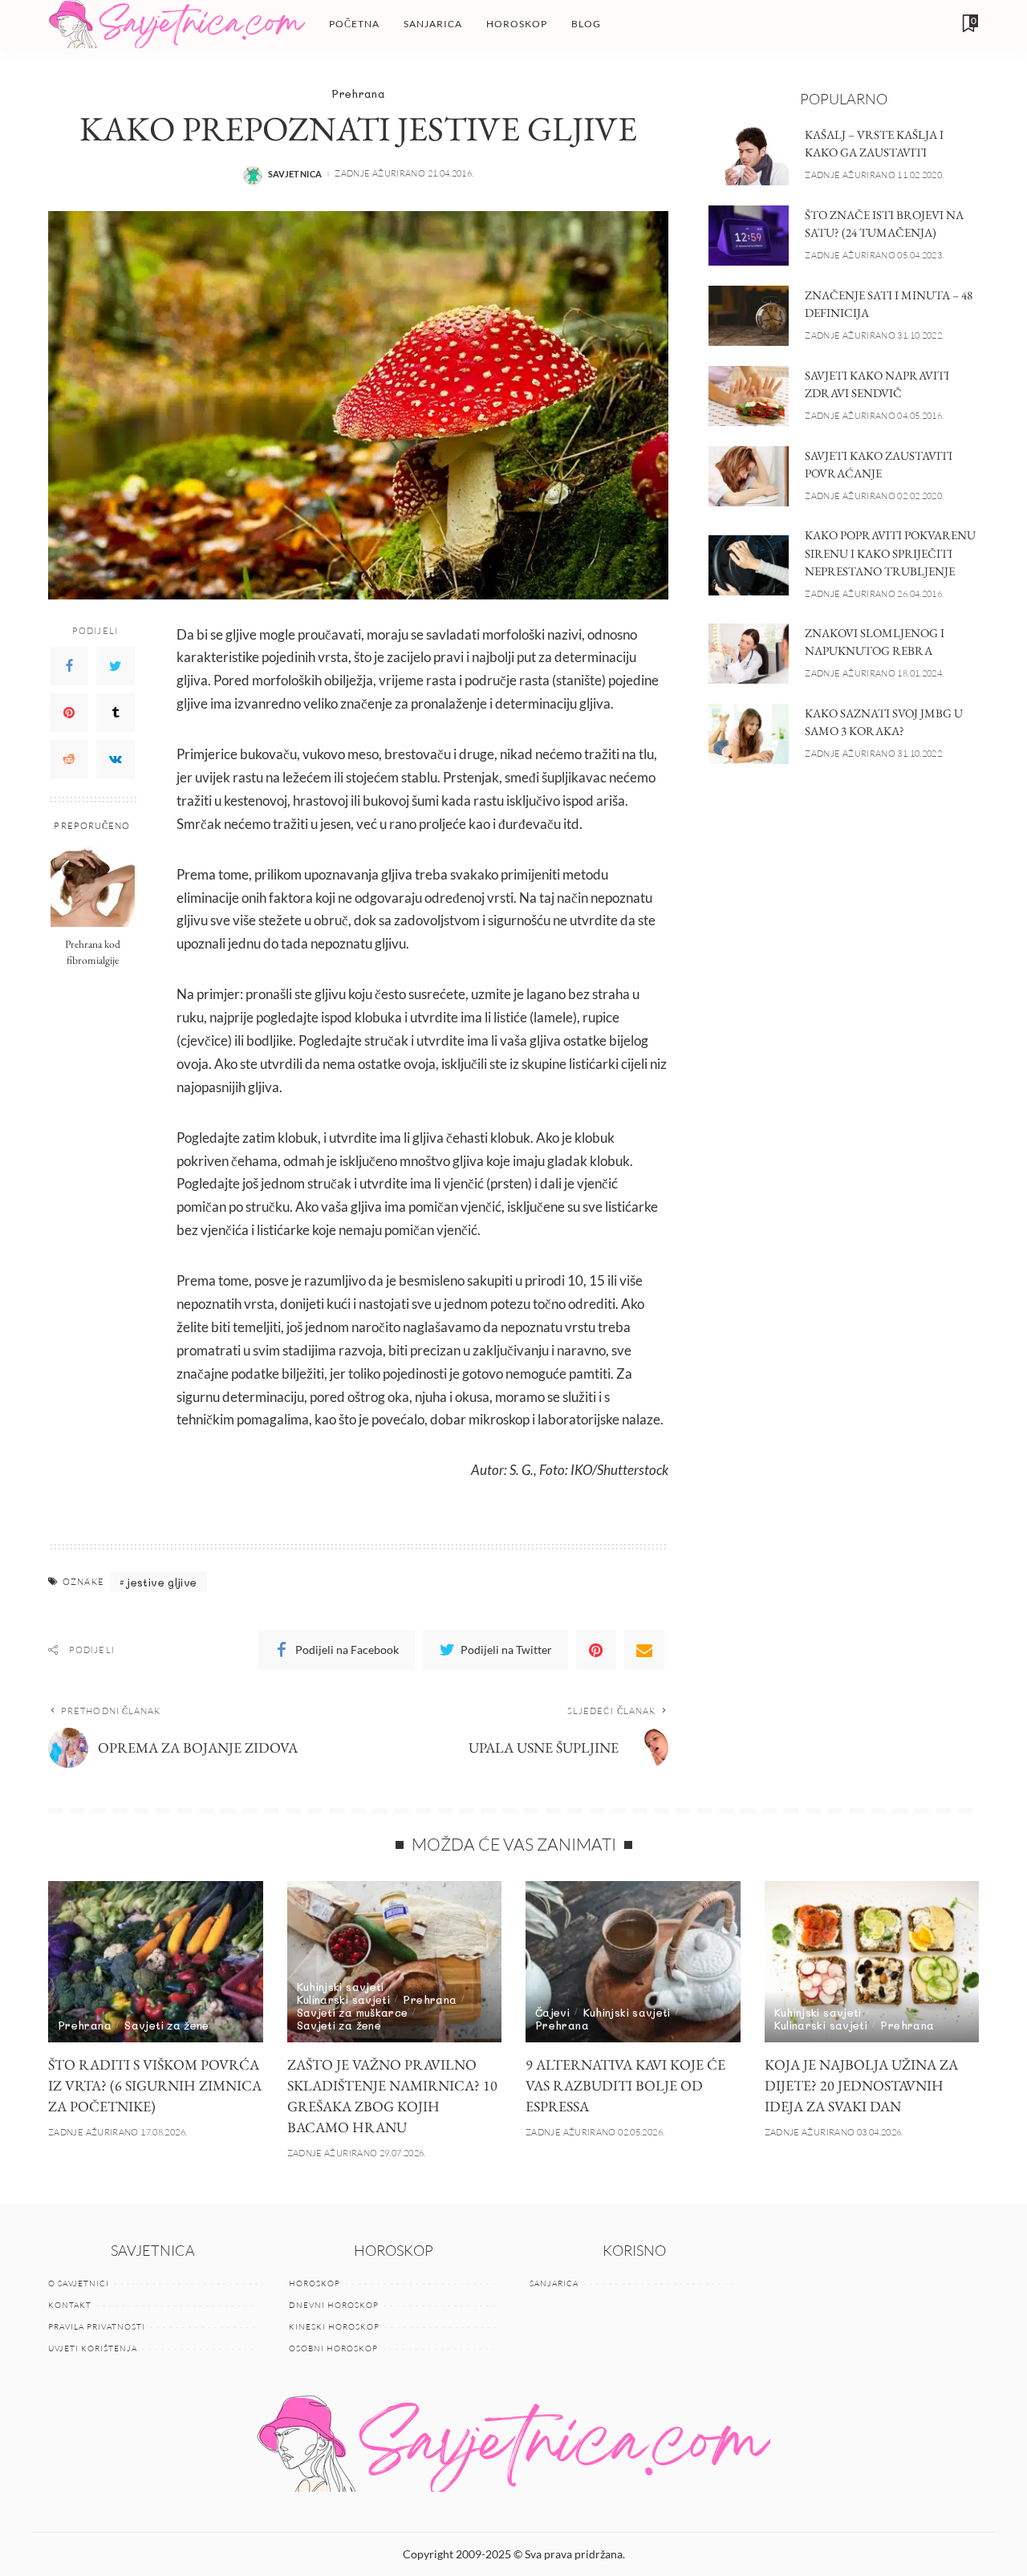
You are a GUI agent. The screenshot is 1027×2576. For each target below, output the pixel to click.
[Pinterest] (69, 712)
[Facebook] (69, 665)
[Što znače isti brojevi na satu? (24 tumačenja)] (749, 236)
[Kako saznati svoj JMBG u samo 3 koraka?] (749, 734)
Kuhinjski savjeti (341, 1987)
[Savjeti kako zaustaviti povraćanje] (749, 476)
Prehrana (358, 93)
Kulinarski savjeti (344, 1999)
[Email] (644, 1650)
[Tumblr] (116, 712)
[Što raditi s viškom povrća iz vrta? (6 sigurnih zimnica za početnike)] (156, 1962)
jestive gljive (162, 1582)
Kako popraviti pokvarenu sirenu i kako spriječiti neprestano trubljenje (890, 553)
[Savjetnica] (177, 24)
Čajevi (552, 2012)
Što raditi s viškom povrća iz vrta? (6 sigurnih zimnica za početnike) (155, 2085)
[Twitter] (116, 665)
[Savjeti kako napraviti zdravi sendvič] (749, 396)
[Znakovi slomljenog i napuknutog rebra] (749, 654)
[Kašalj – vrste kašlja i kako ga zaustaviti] (749, 155)
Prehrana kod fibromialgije (93, 951)
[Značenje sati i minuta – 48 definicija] (749, 316)
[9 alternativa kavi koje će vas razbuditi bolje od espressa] (633, 1962)
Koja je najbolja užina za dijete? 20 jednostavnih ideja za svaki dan (861, 2085)
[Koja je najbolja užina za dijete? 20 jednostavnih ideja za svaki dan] (872, 1962)
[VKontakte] (116, 758)
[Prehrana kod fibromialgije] (93, 885)
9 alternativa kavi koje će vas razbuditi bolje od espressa (625, 2085)
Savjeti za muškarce (353, 2012)
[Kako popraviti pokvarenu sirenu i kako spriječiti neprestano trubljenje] (749, 565)
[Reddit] (69, 758)
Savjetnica (295, 174)
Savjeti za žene (166, 2025)
